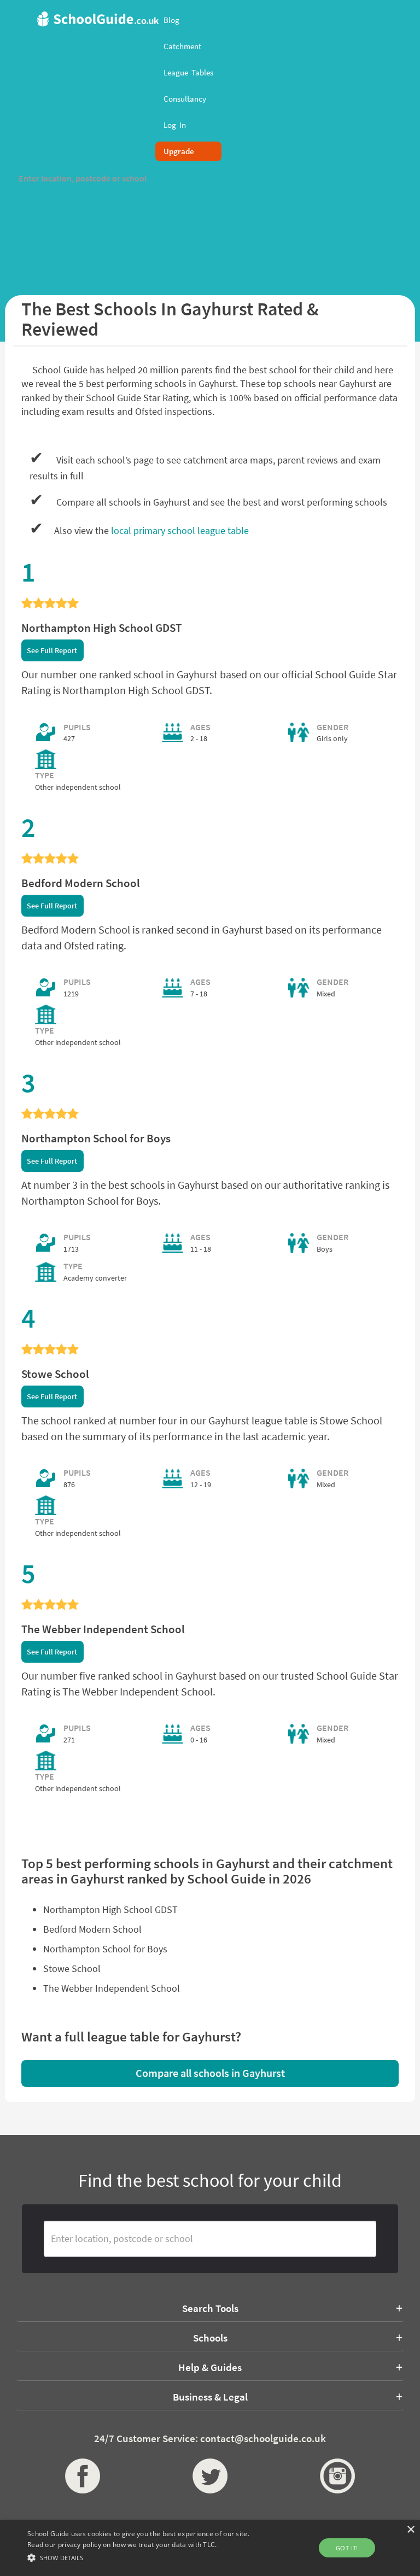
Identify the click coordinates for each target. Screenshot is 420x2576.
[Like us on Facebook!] (83, 2476)
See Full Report (52, 650)
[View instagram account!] (337, 2476)
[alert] (210, 2548)
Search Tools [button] (210, 2308)
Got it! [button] (347, 2548)
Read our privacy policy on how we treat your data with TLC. (122, 2545)
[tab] (210, 2308)
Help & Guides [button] (210, 2367)
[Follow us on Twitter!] (210, 2476)
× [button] (410, 2530)
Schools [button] (210, 2338)
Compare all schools (210, 2073)
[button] (146, 2557)
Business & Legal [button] (210, 2397)
